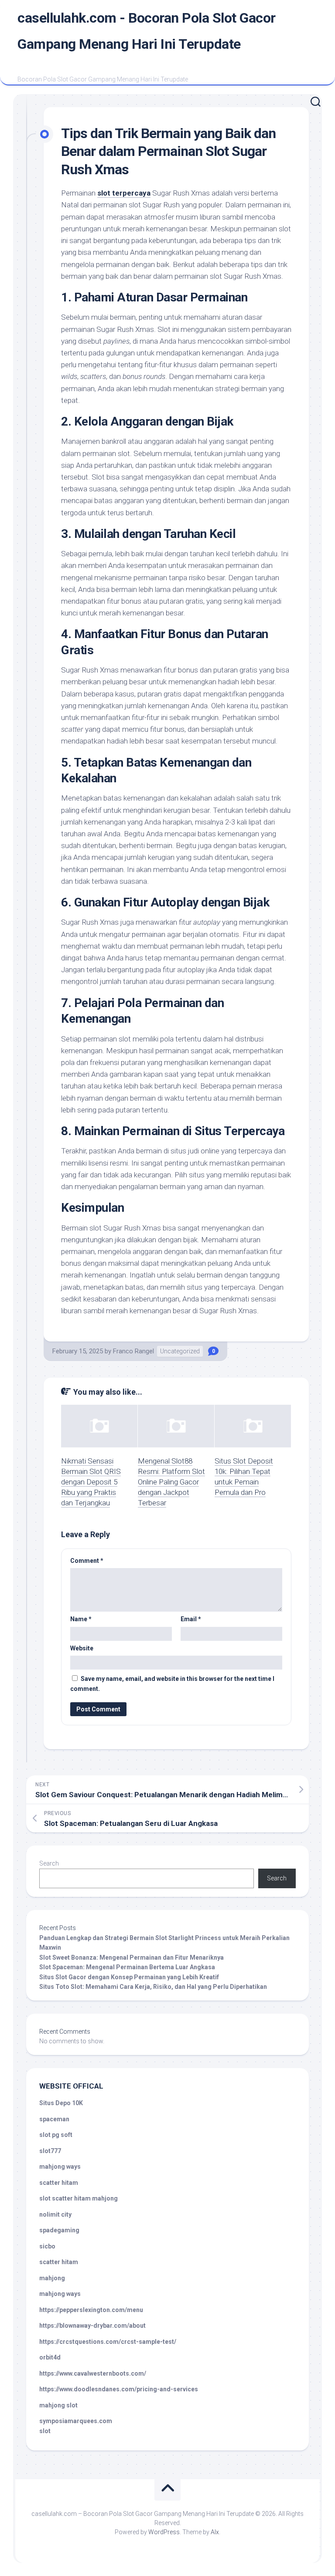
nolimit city (55, 2214)
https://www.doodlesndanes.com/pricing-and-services (119, 2389)
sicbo (47, 2246)
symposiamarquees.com (76, 2421)
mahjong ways (60, 2167)
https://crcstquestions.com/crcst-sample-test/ (108, 2342)
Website (82, 1648)
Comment (87, 1561)
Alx (215, 2532)
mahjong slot (58, 2405)
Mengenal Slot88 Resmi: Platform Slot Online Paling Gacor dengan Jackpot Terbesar (171, 1482)
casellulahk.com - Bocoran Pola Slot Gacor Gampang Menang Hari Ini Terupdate (147, 31)
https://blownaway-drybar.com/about (92, 2326)
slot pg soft (56, 2135)
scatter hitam (59, 2183)
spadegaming (59, 2230)
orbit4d (50, 2357)
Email (191, 1619)
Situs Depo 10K (61, 2103)
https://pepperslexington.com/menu (91, 2310)
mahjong (52, 2278)
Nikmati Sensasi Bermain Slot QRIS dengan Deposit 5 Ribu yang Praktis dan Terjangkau (91, 1482)
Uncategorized (180, 1351)
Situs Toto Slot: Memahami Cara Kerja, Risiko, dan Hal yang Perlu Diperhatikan (153, 1987)
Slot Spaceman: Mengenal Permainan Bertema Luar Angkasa (127, 1967)
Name (81, 1619)
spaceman (54, 2119)
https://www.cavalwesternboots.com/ (93, 2373)
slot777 (50, 2151)
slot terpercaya (124, 193)
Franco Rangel (133, 1351)
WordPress (164, 2532)
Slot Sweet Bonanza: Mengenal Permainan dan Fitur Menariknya (132, 1957)
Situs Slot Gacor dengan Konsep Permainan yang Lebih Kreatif (129, 1977)
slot (45, 2431)
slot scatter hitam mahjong (79, 2198)
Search (49, 1863)
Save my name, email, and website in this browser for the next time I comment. (172, 1684)
